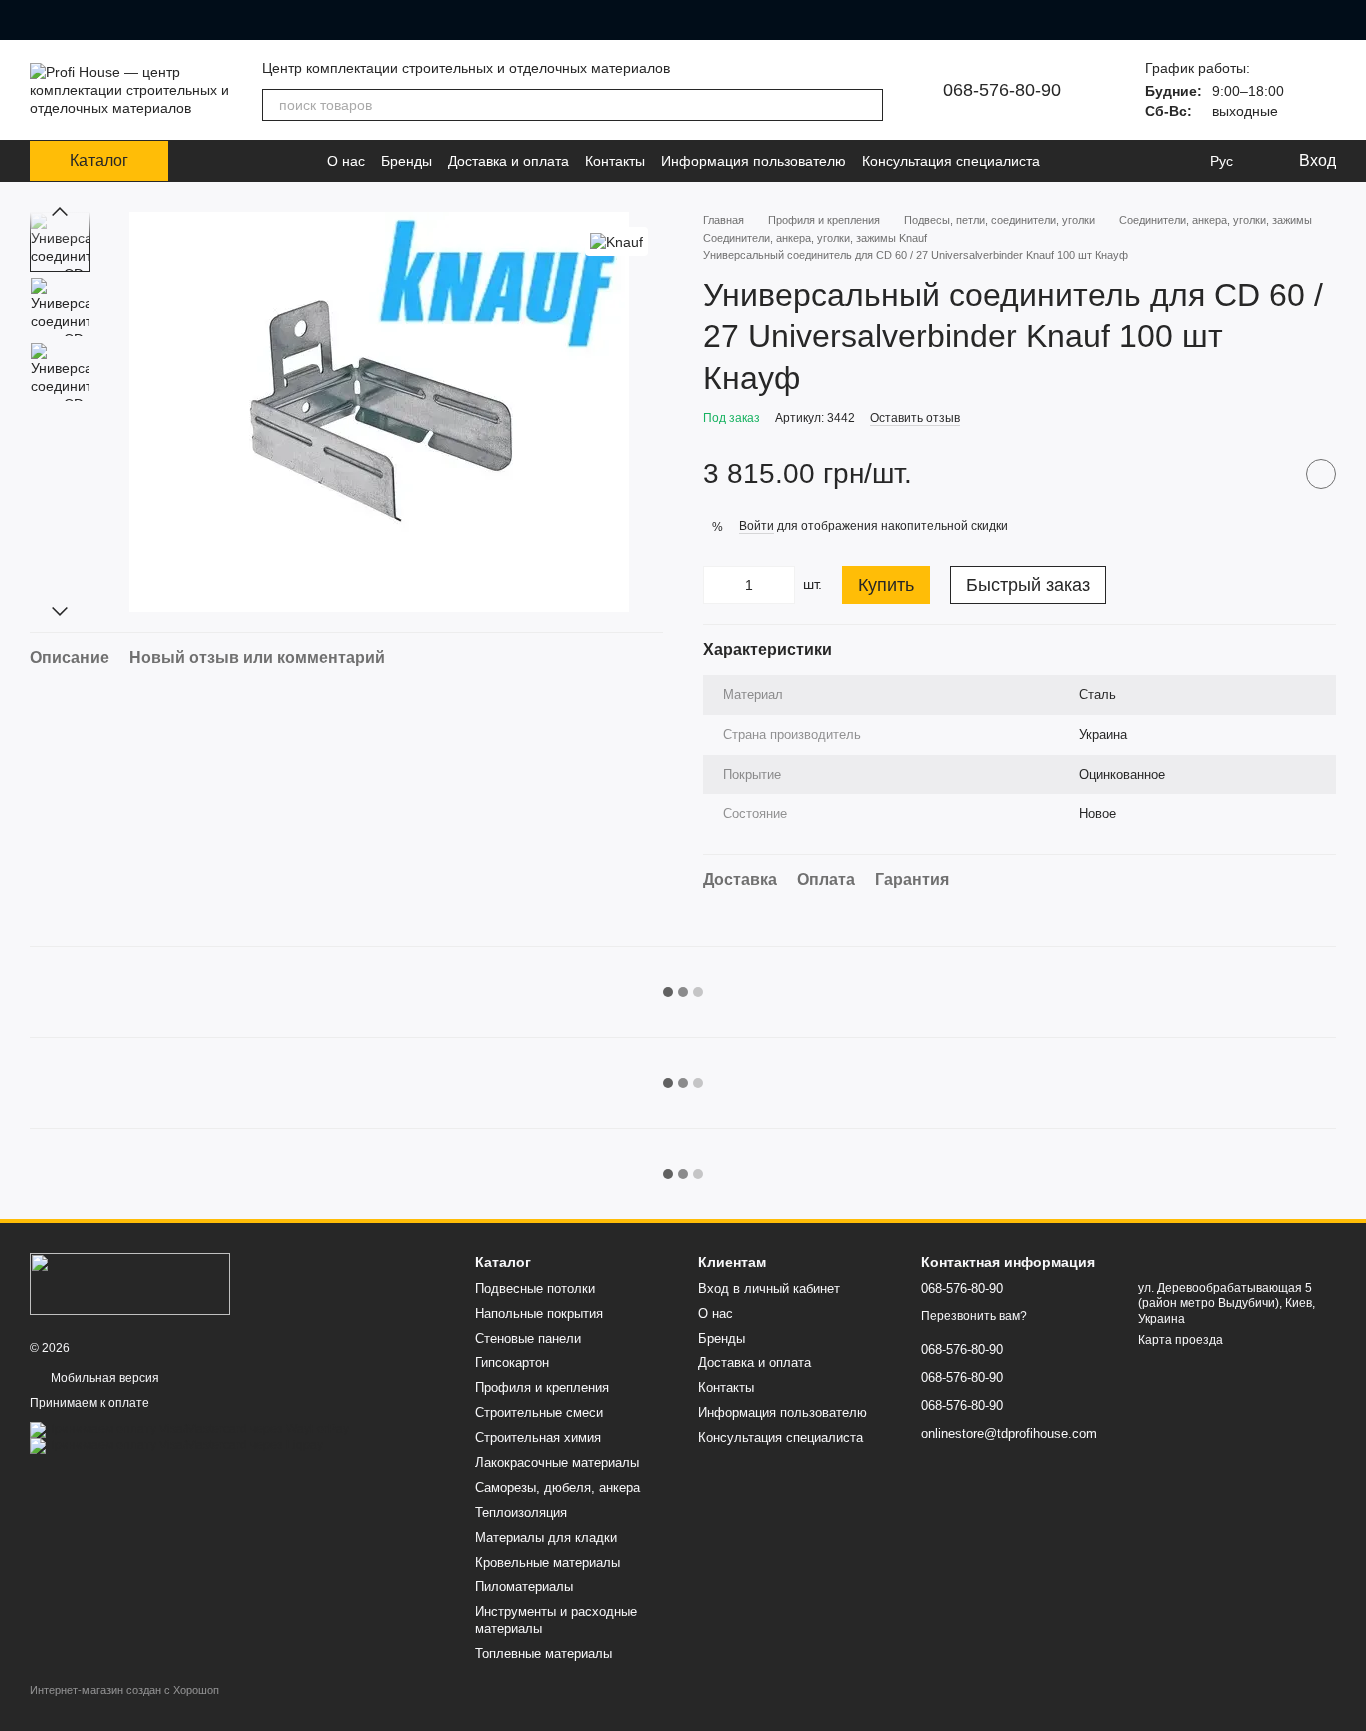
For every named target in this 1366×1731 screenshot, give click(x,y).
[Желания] (1180, 161)
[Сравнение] (1140, 161)
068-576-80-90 (1002, 90)
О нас (346, 161)
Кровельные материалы (547, 1562)
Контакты (615, 161)
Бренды (406, 161)
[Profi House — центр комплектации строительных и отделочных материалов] (130, 1283)
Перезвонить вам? (974, 1316)
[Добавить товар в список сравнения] (1271, 474)
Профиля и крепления (542, 1387)
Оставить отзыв (915, 418)
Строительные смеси (539, 1412)
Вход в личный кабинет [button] (769, 1288)
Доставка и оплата (508, 161)
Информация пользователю (753, 161)
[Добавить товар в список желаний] (1321, 474)
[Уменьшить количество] (718, 585)
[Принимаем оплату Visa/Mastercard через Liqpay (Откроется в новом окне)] (176, 1445)
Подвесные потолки (535, 1288)
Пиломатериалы (524, 1586)
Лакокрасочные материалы (557, 1462)
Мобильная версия (103, 1378)
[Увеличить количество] (780, 585)
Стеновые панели (528, 1338)
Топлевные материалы (543, 1653)
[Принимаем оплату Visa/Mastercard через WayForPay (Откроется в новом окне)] (189, 1429)
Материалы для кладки (546, 1537)
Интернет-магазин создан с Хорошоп (124, 1690)
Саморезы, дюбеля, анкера (557, 1487)
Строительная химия (538, 1437)
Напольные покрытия (539, 1313)
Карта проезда (1180, 1340)
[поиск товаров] (867, 105)
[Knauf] (616, 241)
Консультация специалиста (951, 161)
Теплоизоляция (521, 1512)
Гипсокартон (512, 1362)
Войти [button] (756, 526)
